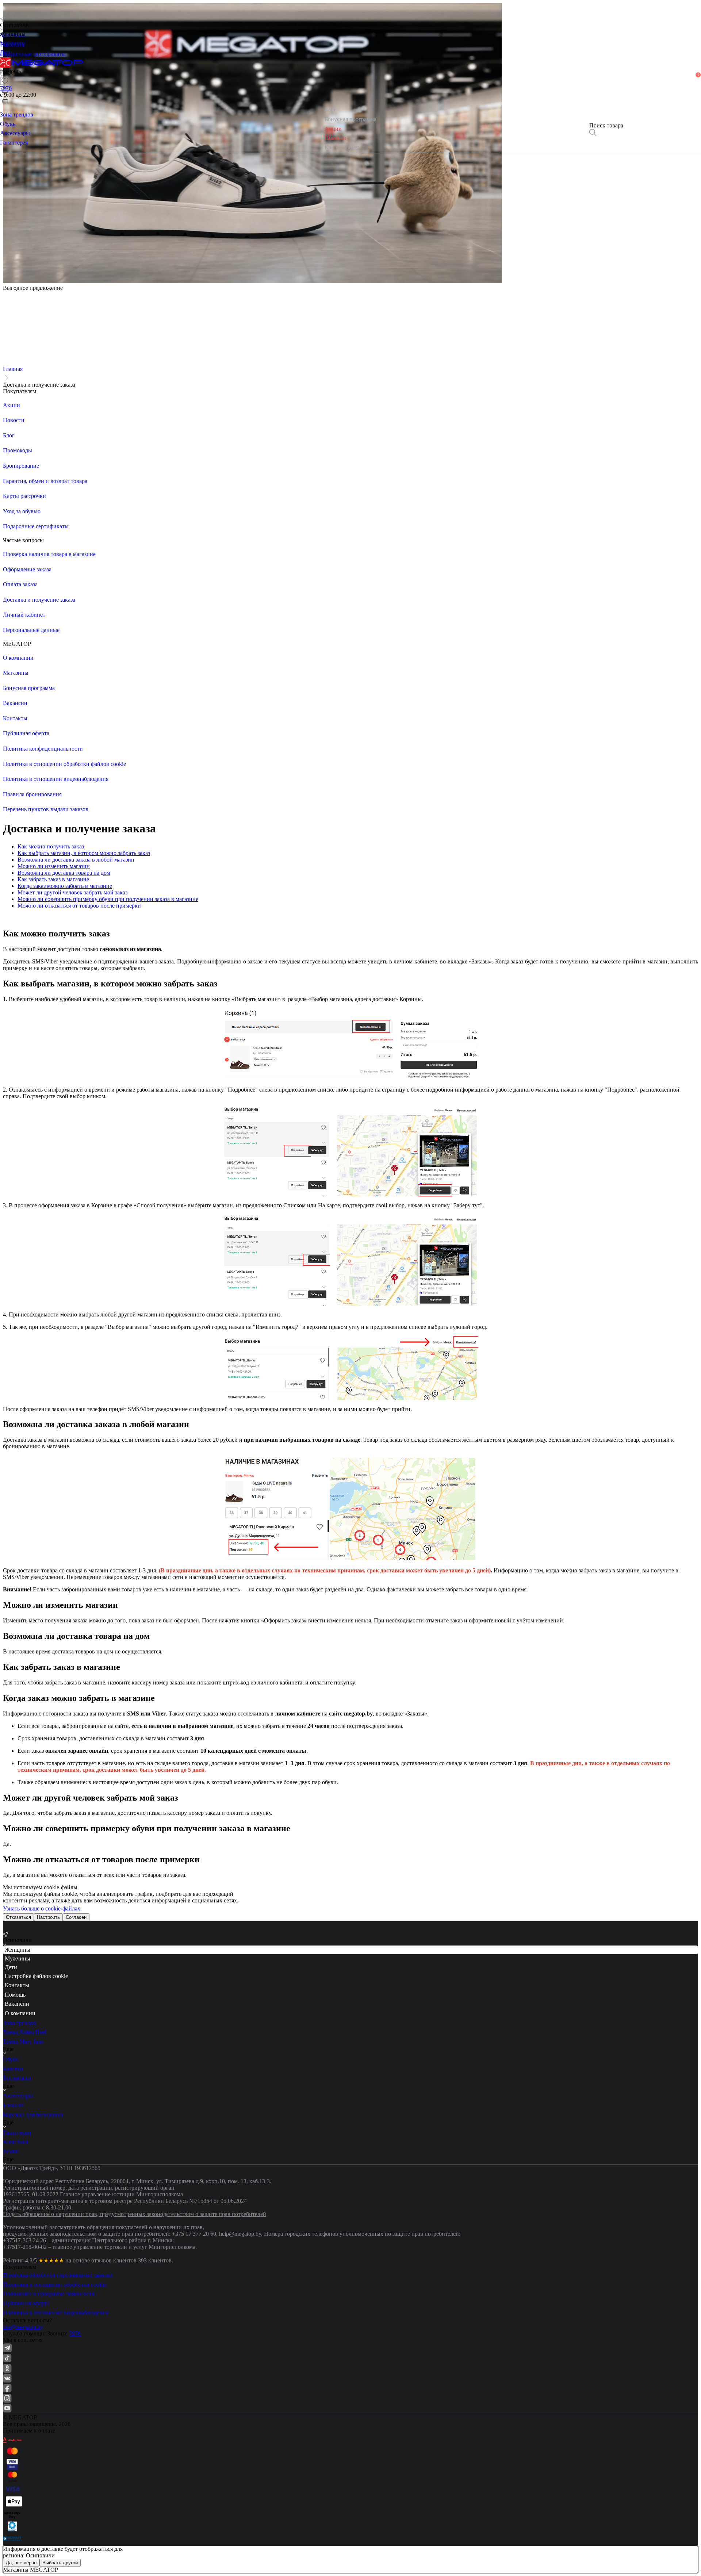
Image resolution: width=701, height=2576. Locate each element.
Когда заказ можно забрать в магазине (65, 886)
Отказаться (18, 1917)
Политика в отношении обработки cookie (55, 2284)
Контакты (17, 1985)
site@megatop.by (23, 2327)
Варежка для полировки (33, 2115)
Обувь (11, 2059)
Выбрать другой (60, 2563)
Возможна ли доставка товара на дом (64, 873)
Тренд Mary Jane (23, 2041)
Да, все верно (21, 2563)
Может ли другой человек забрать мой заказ (72, 892)
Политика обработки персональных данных (58, 2275)
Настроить (48, 1917)
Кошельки (16, 2142)
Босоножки (17, 2078)
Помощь (15, 1995)
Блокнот (13, 2105)
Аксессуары (18, 2096)
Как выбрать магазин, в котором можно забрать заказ (84, 853)
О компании (20, 2013)
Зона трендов (20, 2023)
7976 (75, 2333)
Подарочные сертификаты (33, 54)
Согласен (76, 1917)
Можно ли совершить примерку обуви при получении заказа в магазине (108, 899)
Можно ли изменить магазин (54, 866)
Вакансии (17, 2004)
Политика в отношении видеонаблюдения (56, 2313)
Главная (13, 369)
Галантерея (17, 2133)
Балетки (13, 2069)
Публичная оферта (26, 2303)
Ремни (11, 2151)
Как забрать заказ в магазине (53, 879)
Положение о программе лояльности (49, 2294)
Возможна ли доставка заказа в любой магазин (76, 860)
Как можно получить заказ (51, 846)
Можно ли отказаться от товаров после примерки (79, 906)
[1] (5, 90)
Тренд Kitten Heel (24, 2032)
